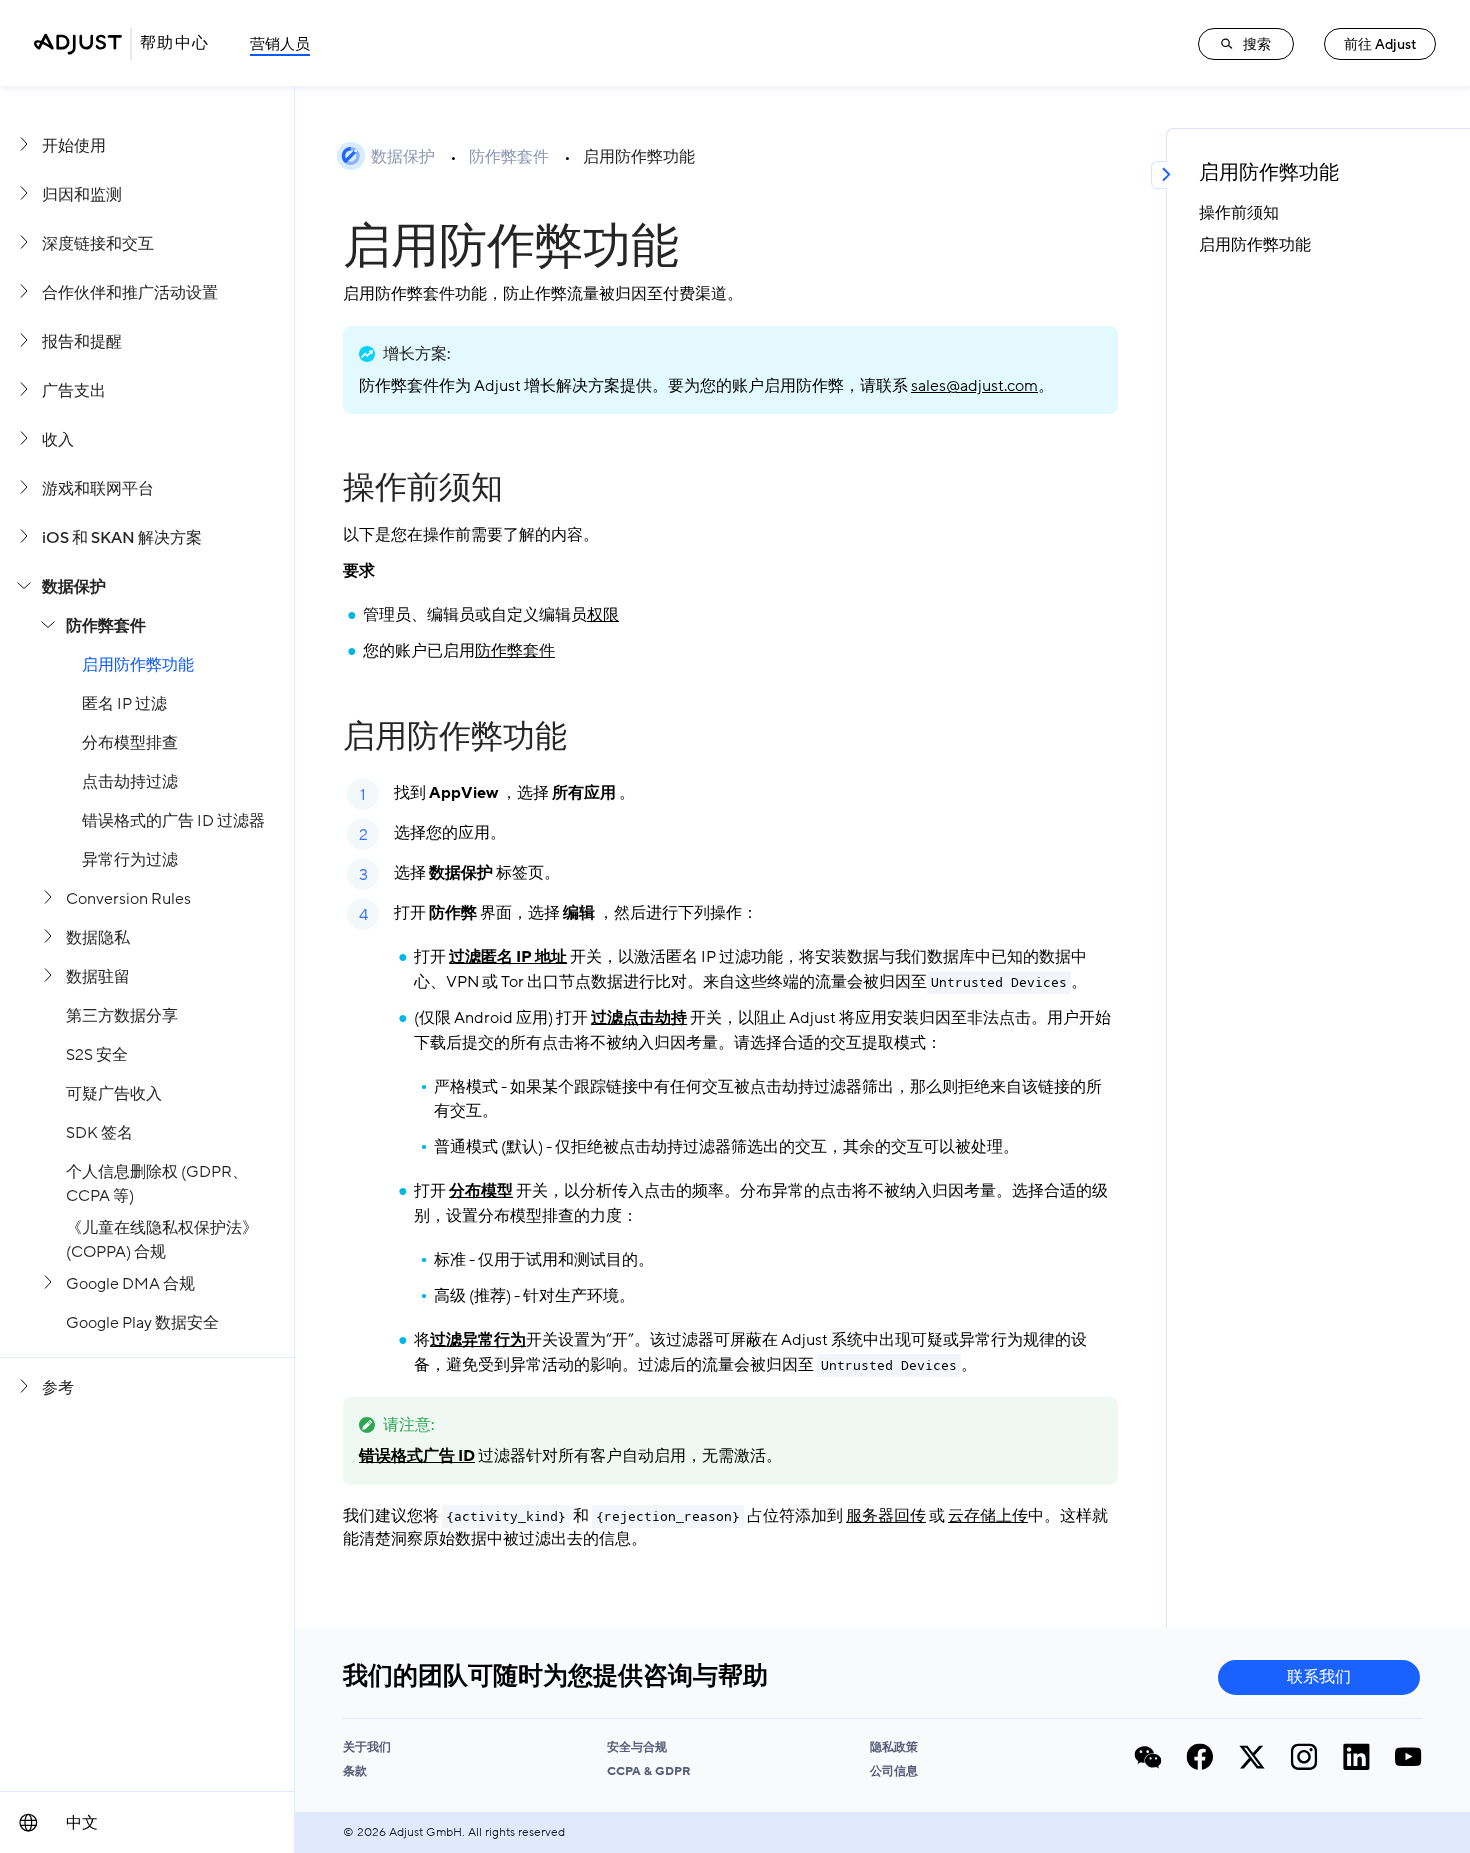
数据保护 (74, 587)
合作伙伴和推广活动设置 (130, 293)
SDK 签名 (99, 1133)
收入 (58, 440)
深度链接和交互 (98, 244)
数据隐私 (98, 938)
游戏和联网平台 (98, 489)
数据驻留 (98, 977)
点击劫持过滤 (130, 782)
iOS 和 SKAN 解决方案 (122, 538)
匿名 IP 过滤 (124, 704)
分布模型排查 (130, 743)
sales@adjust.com (974, 386)
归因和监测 (82, 195)
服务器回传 (886, 1516)
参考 (58, 1388)
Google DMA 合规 (130, 1284)
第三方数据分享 (122, 1016)
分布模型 (481, 1191)
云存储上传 (988, 1516)
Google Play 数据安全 (142, 1323)
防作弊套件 (106, 626)
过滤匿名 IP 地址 (508, 957)
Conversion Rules (128, 899)
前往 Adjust (1380, 44)
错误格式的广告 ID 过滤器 (173, 821)
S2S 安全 (97, 1055)
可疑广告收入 (114, 1094)
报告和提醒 (82, 342)
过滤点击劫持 (639, 1018)
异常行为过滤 (130, 860)
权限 (603, 615)
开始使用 (74, 146)
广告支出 (74, 391)
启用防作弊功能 (138, 665)
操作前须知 (423, 488)
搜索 (1257, 44)
